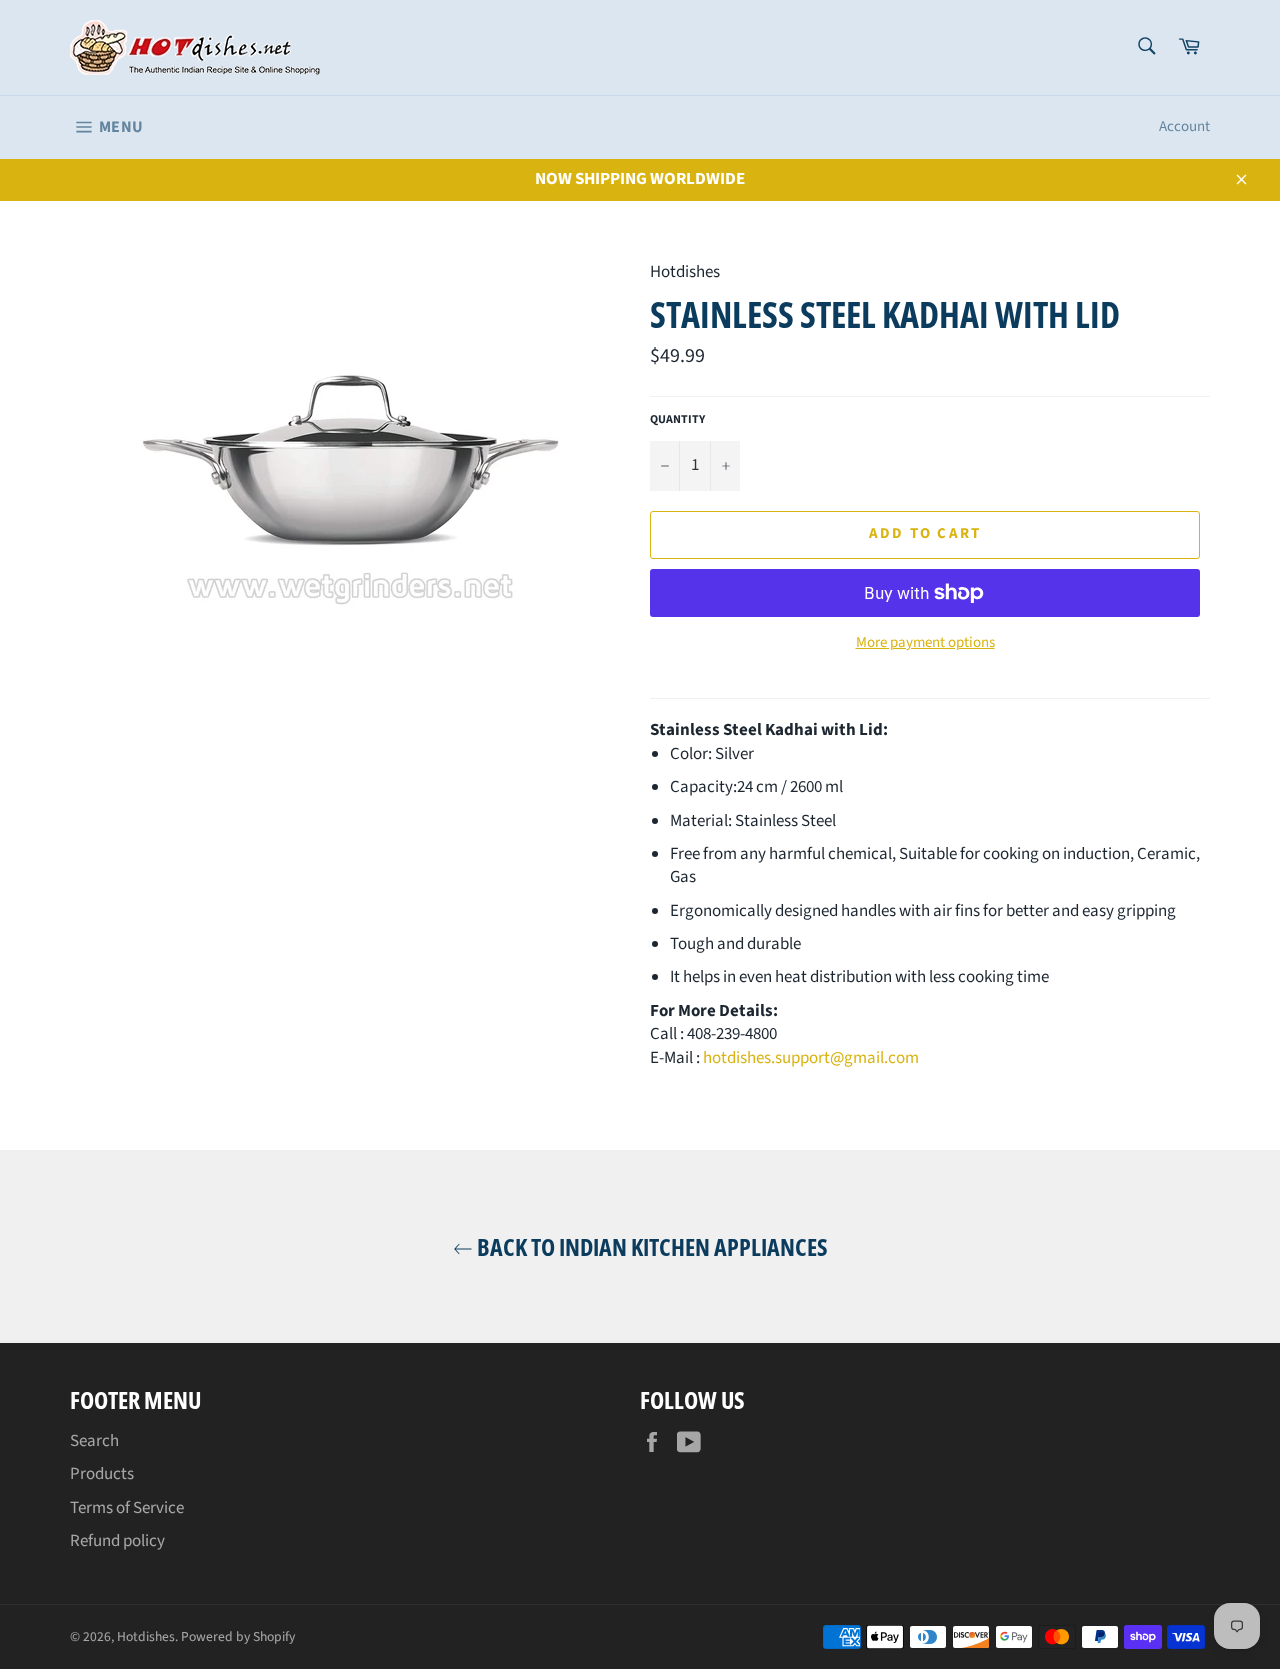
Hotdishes (146, 1636)
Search (94, 1441)
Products (102, 1474)
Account (1184, 126)
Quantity (677, 420)
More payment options (925, 643)
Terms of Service (127, 1508)
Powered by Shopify (238, 1636)
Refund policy (117, 1541)
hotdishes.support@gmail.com (811, 1058)
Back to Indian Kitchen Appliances (650, 1246)
